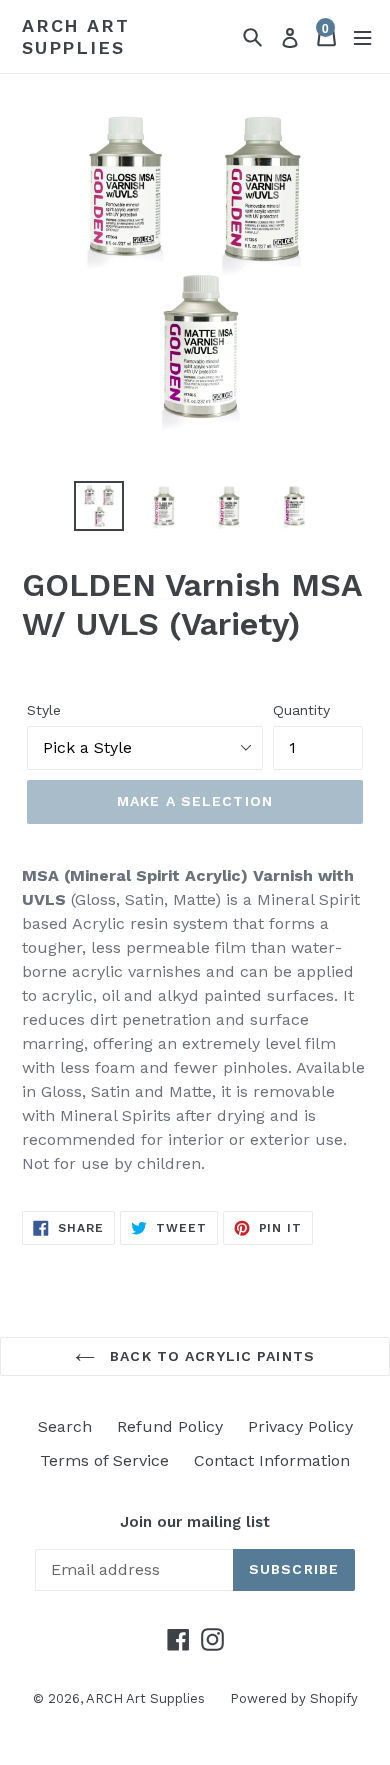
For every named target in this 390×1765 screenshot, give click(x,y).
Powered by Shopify (294, 1698)
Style (44, 710)
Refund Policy (170, 1426)
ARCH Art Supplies (75, 36)
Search (65, 1426)
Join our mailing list (195, 1522)
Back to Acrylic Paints (210, 1356)
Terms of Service (104, 1460)
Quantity (301, 710)
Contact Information (272, 1460)
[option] (99, 506)
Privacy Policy (300, 1426)
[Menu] (362, 36)
